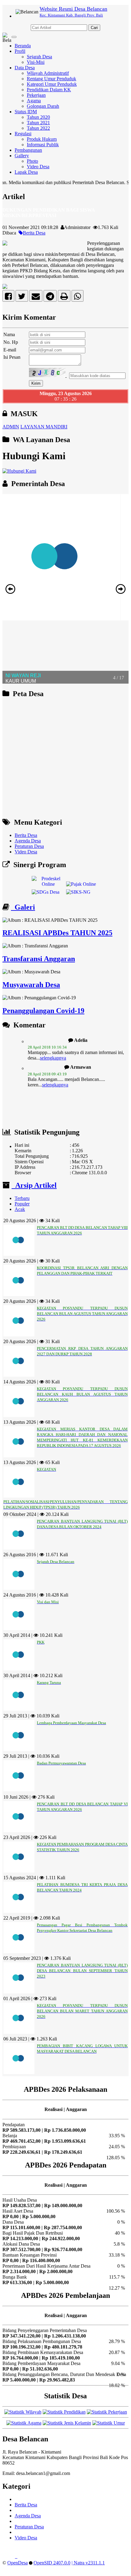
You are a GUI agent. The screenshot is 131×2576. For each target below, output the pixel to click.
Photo (32, 161)
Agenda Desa (28, 841)
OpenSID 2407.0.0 (52, 2563)
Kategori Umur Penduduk (52, 84)
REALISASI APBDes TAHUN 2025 (57, 933)
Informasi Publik (43, 145)
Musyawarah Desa (31, 985)
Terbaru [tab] (22, 1198)
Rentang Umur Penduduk (51, 79)
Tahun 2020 (38, 117)
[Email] (36, 298)
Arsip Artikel (34, 1185)
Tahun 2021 (38, 123)
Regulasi (23, 134)
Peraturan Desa (29, 846)
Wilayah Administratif (48, 73)
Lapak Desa (26, 172)
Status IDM (26, 112)
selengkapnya (53, 1047)
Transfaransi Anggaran (39, 959)
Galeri (23, 907)
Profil (20, 51)
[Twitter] (22, 298)
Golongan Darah (43, 106)
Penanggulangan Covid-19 (43, 1011)
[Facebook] (8, 298)
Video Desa (38, 167)
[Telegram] (50, 298)
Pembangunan (28, 150)
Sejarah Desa (39, 57)
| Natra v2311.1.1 (88, 2563)
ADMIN (11, 427)
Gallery (22, 156)
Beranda (23, 46)
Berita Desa (34, 233)
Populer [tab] (22, 1204)
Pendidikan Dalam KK (49, 90)
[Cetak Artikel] (64, 298)
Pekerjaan (36, 95)
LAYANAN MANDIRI (44, 427)
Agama (34, 101)
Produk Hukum (42, 139)
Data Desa (25, 68)
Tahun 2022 (38, 128)
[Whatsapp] (78, 298)
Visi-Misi (36, 62)
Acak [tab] (20, 1209)
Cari (94, 28)
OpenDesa (18, 2563)
